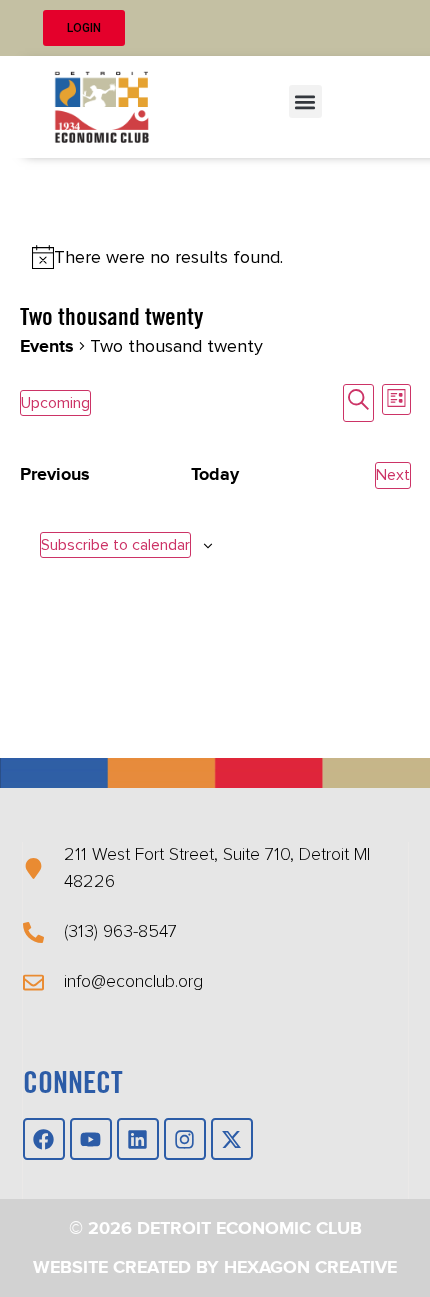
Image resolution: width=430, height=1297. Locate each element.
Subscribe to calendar (115, 545)
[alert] (215, 257)
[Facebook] (44, 1139)
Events (47, 347)
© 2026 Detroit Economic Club (215, 1229)
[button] (305, 101)
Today (215, 475)
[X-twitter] (232, 1139)
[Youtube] (91, 1139)
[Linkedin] (138, 1139)
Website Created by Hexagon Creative (215, 1268)
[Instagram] (185, 1139)
